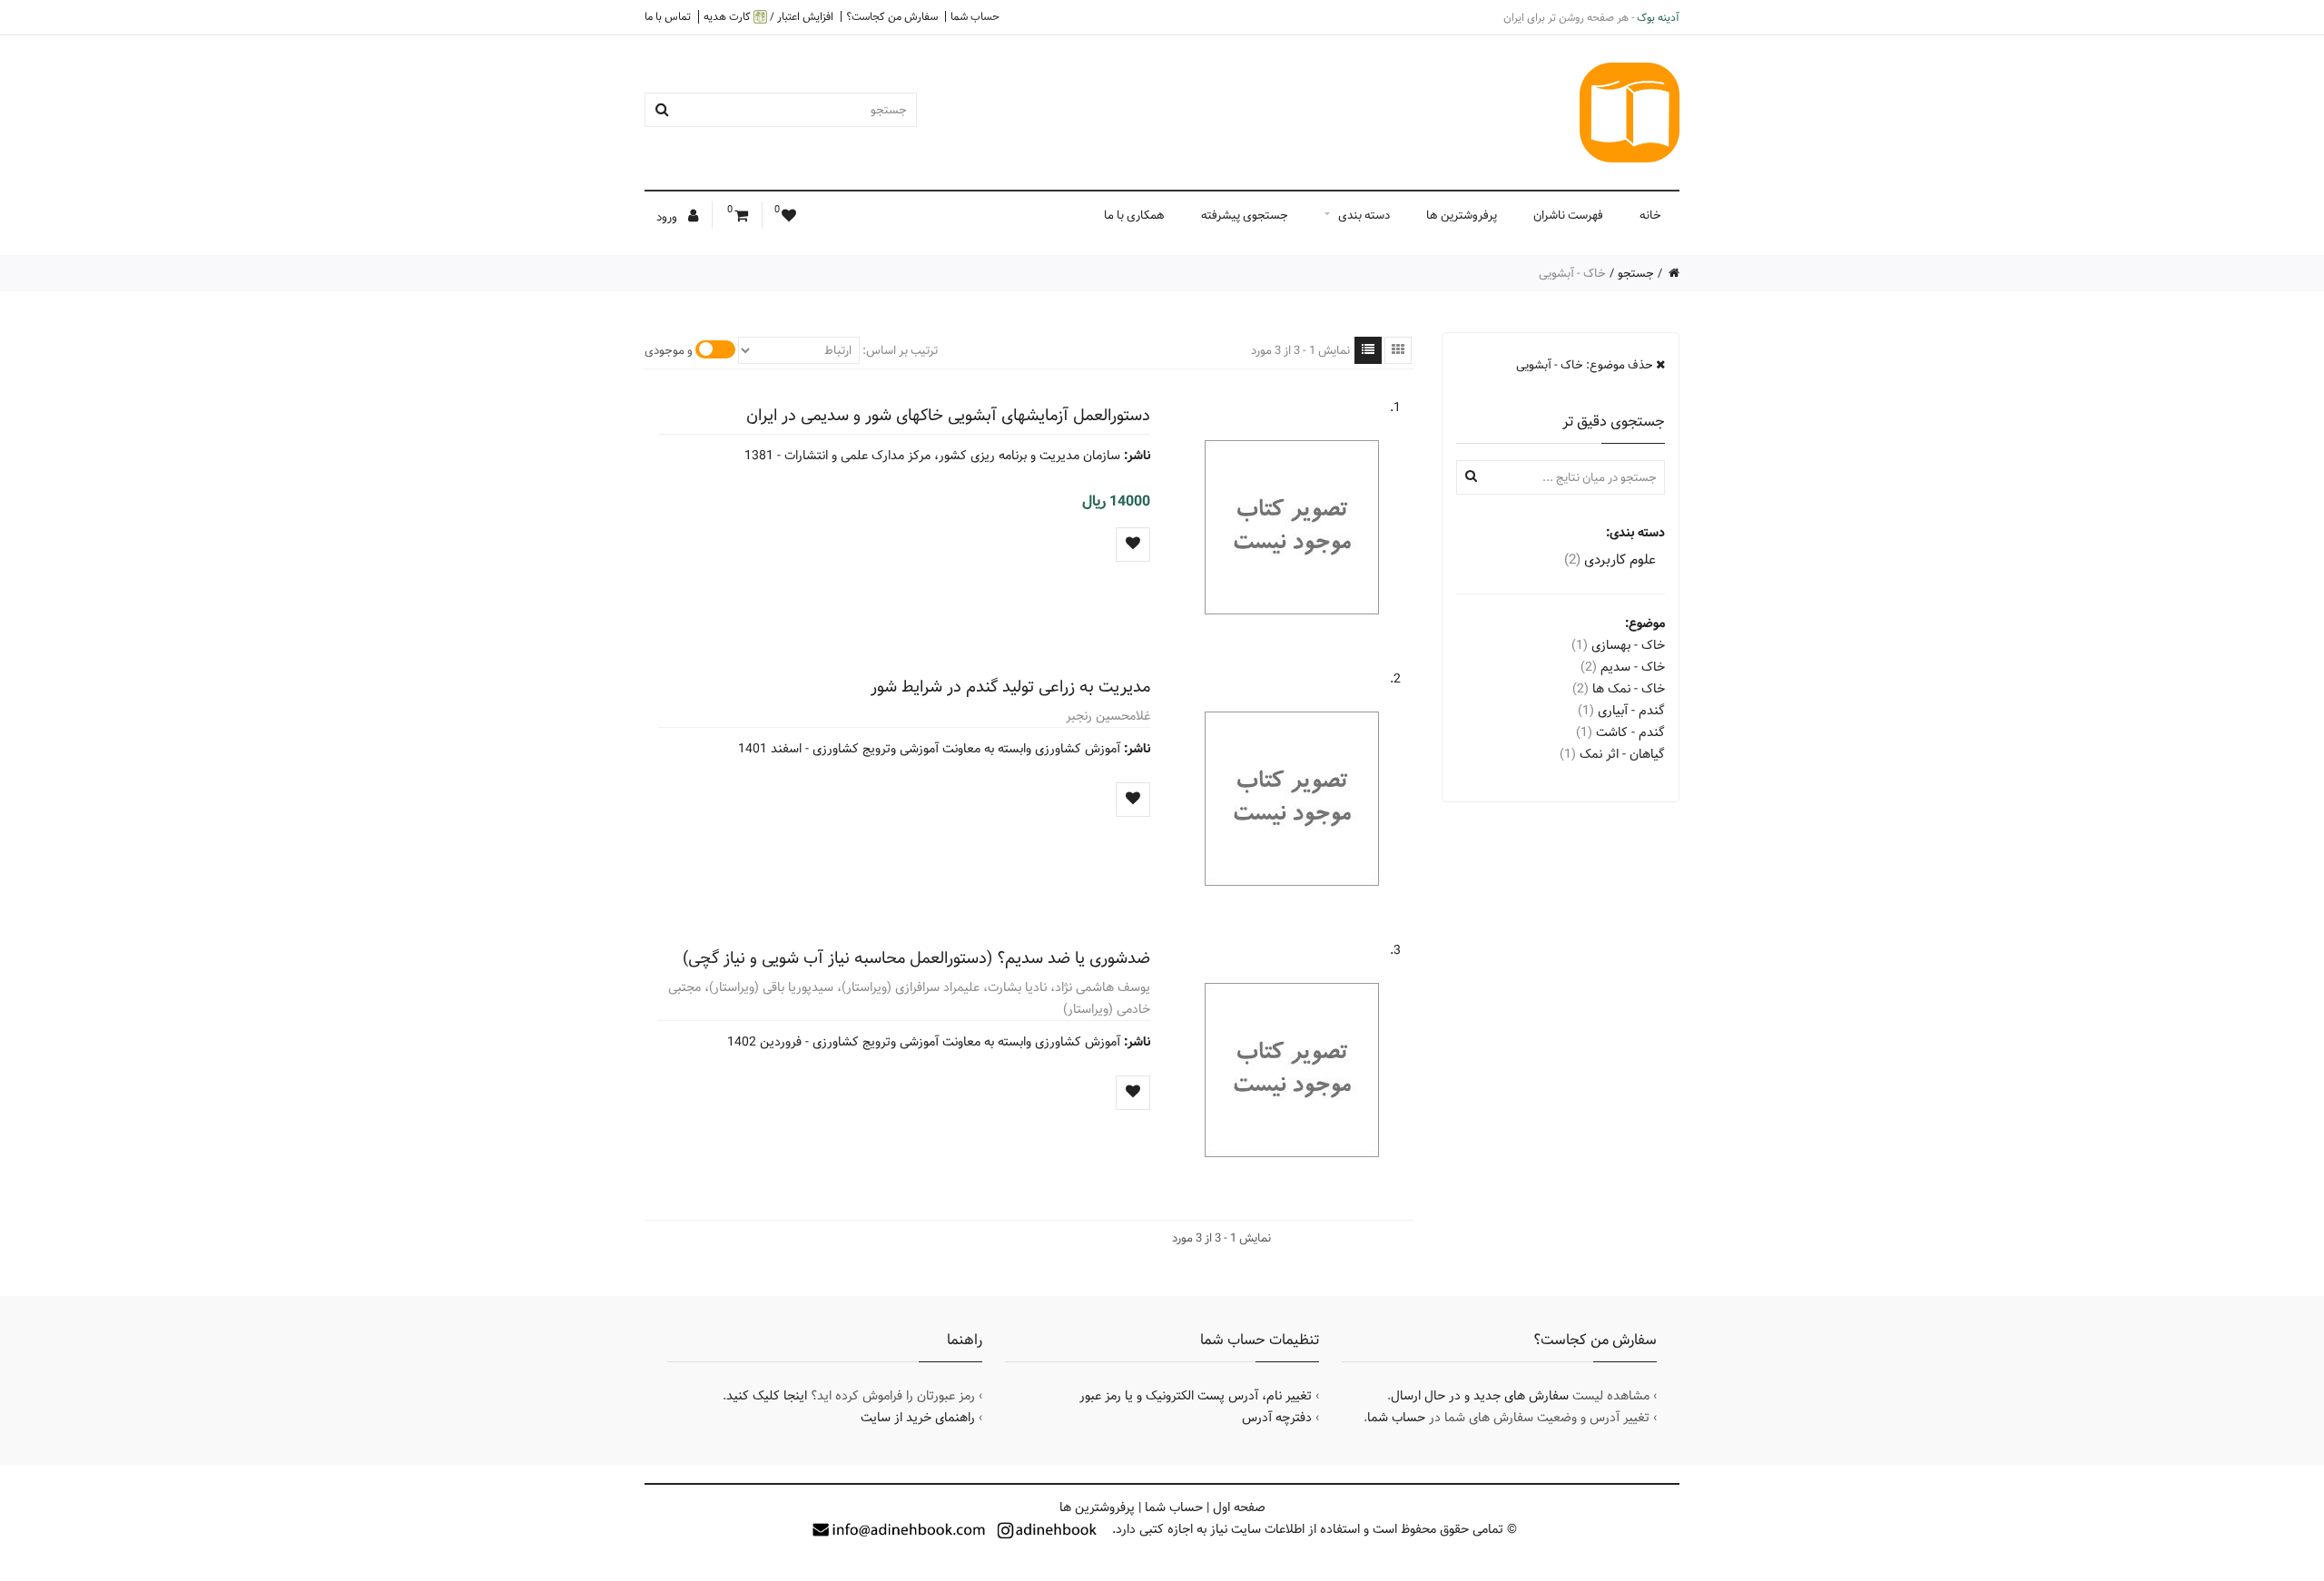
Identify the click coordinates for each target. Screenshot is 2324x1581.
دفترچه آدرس (1277, 1418)
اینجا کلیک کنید (767, 1396)
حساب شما (975, 16)
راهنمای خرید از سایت (918, 1418)
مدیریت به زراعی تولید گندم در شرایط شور (1010, 687)
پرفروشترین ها (1462, 215)
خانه (1650, 215)
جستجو (1636, 273)
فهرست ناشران (1568, 215)
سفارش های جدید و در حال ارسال (1480, 1396)
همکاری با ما (1134, 215)
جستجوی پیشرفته (1245, 215)
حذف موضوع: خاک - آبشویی (1586, 365)
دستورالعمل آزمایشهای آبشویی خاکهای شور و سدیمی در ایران (948, 415)
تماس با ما (668, 16)
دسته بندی (1364, 215)
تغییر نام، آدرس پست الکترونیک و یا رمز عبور (1196, 1396)
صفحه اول (1239, 1507)
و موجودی (669, 350)
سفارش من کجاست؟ (892, 16)
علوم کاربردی (1610, 560)
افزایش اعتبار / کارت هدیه (768, 17)
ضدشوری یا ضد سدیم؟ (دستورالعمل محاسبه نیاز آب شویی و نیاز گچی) (916, 958)
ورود (668, 217)
